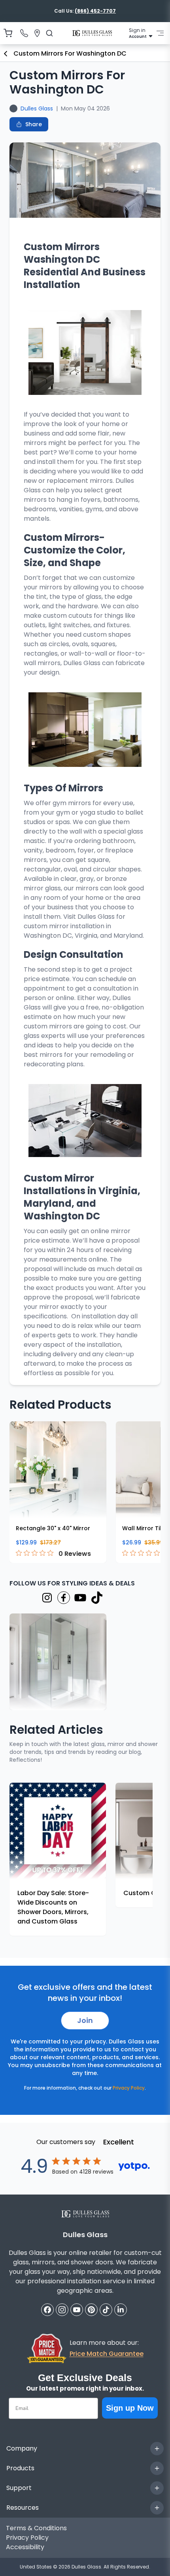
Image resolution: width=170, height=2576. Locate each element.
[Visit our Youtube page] (77, 2310)
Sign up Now (130, 2408)
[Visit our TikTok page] (97, 1597)
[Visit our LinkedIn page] (121, 2310)
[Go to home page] (92, 33)
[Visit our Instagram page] (47, 1597)
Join (85, 2020)
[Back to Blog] (6, 54)
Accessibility (25, 2547)
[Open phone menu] (24, 33)
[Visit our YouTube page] (80, 1597)
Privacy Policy (129, 2088)
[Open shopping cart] (8, 33)
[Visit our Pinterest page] (91, 2310)
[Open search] (49, 33)
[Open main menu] (160, 33)
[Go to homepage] (85, 2214)
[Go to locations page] (37, 33)
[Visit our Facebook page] (64, 1597)
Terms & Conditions (36, 2528)
